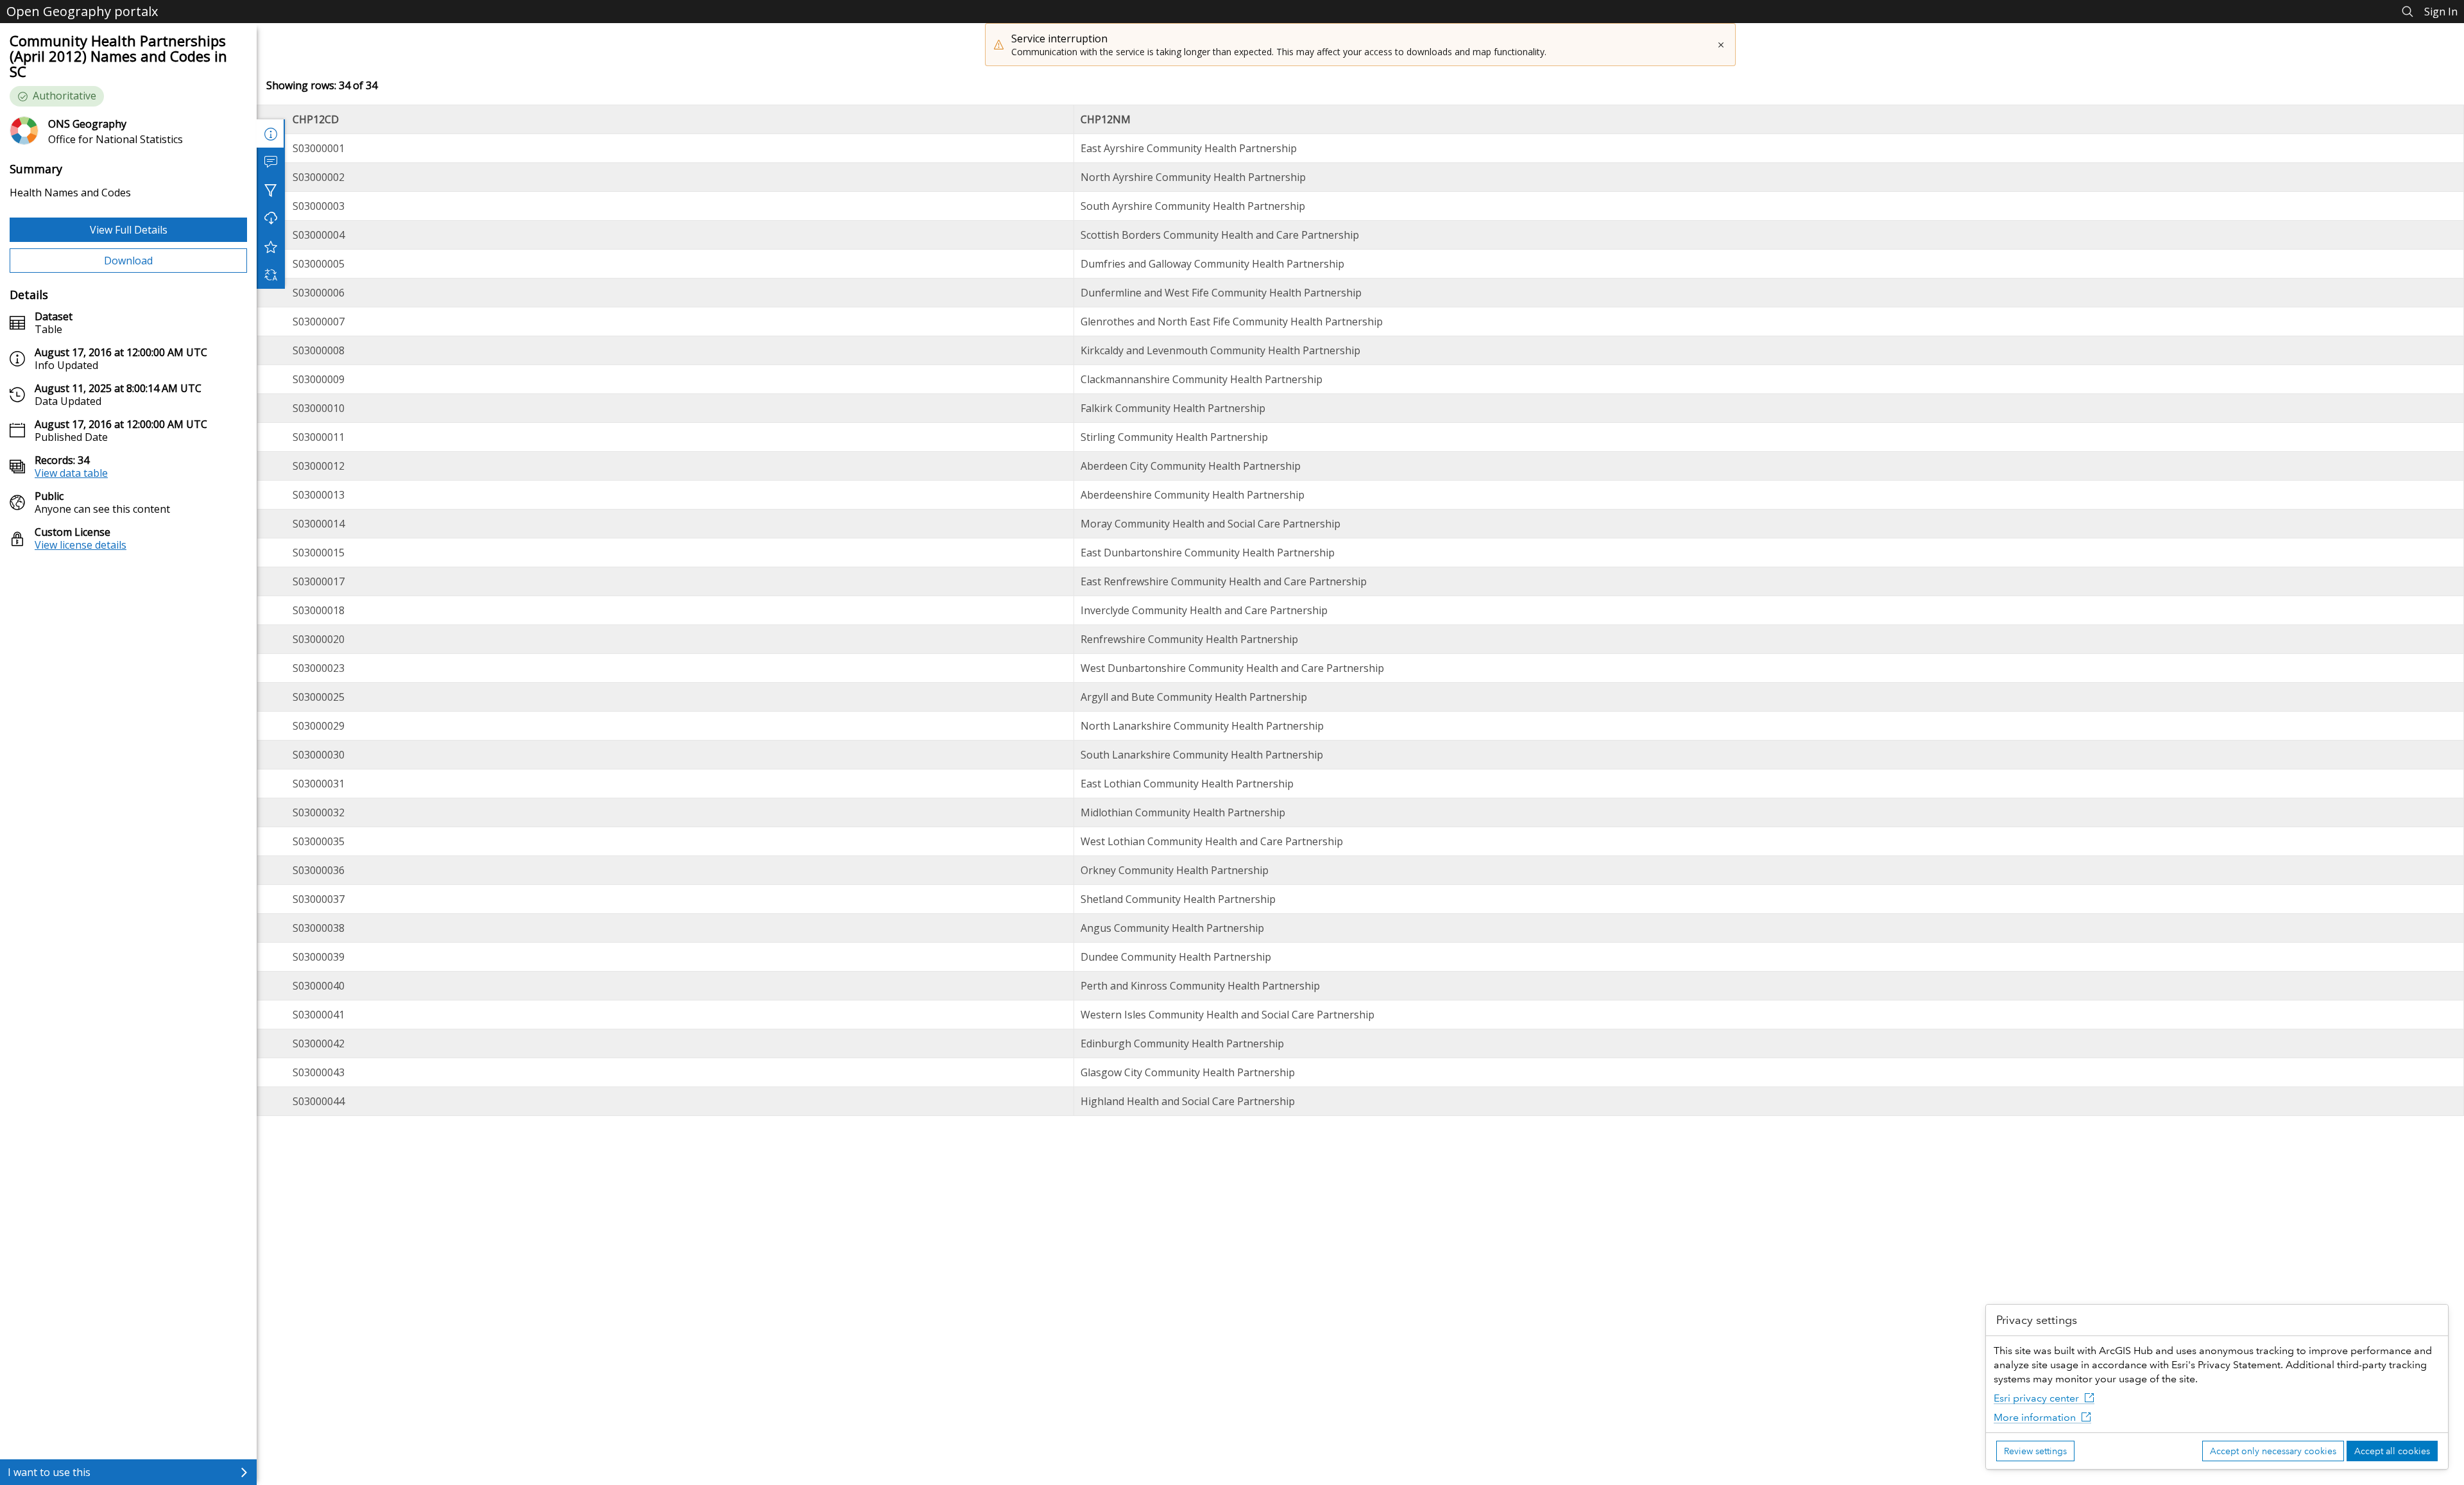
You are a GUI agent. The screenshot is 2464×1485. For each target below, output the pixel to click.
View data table (71, 473)
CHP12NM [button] (1106, 119)
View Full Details (129, 230)
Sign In (2441, 12)
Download (128, 261)
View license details (81, 545)
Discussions (271, 162)
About (271, 133)
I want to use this (49, 1472)
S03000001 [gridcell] (319, 148)
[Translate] (271, 275)
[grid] (1360, 610)
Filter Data (271, 190)
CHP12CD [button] (316, 119)
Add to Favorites (271, 246)
